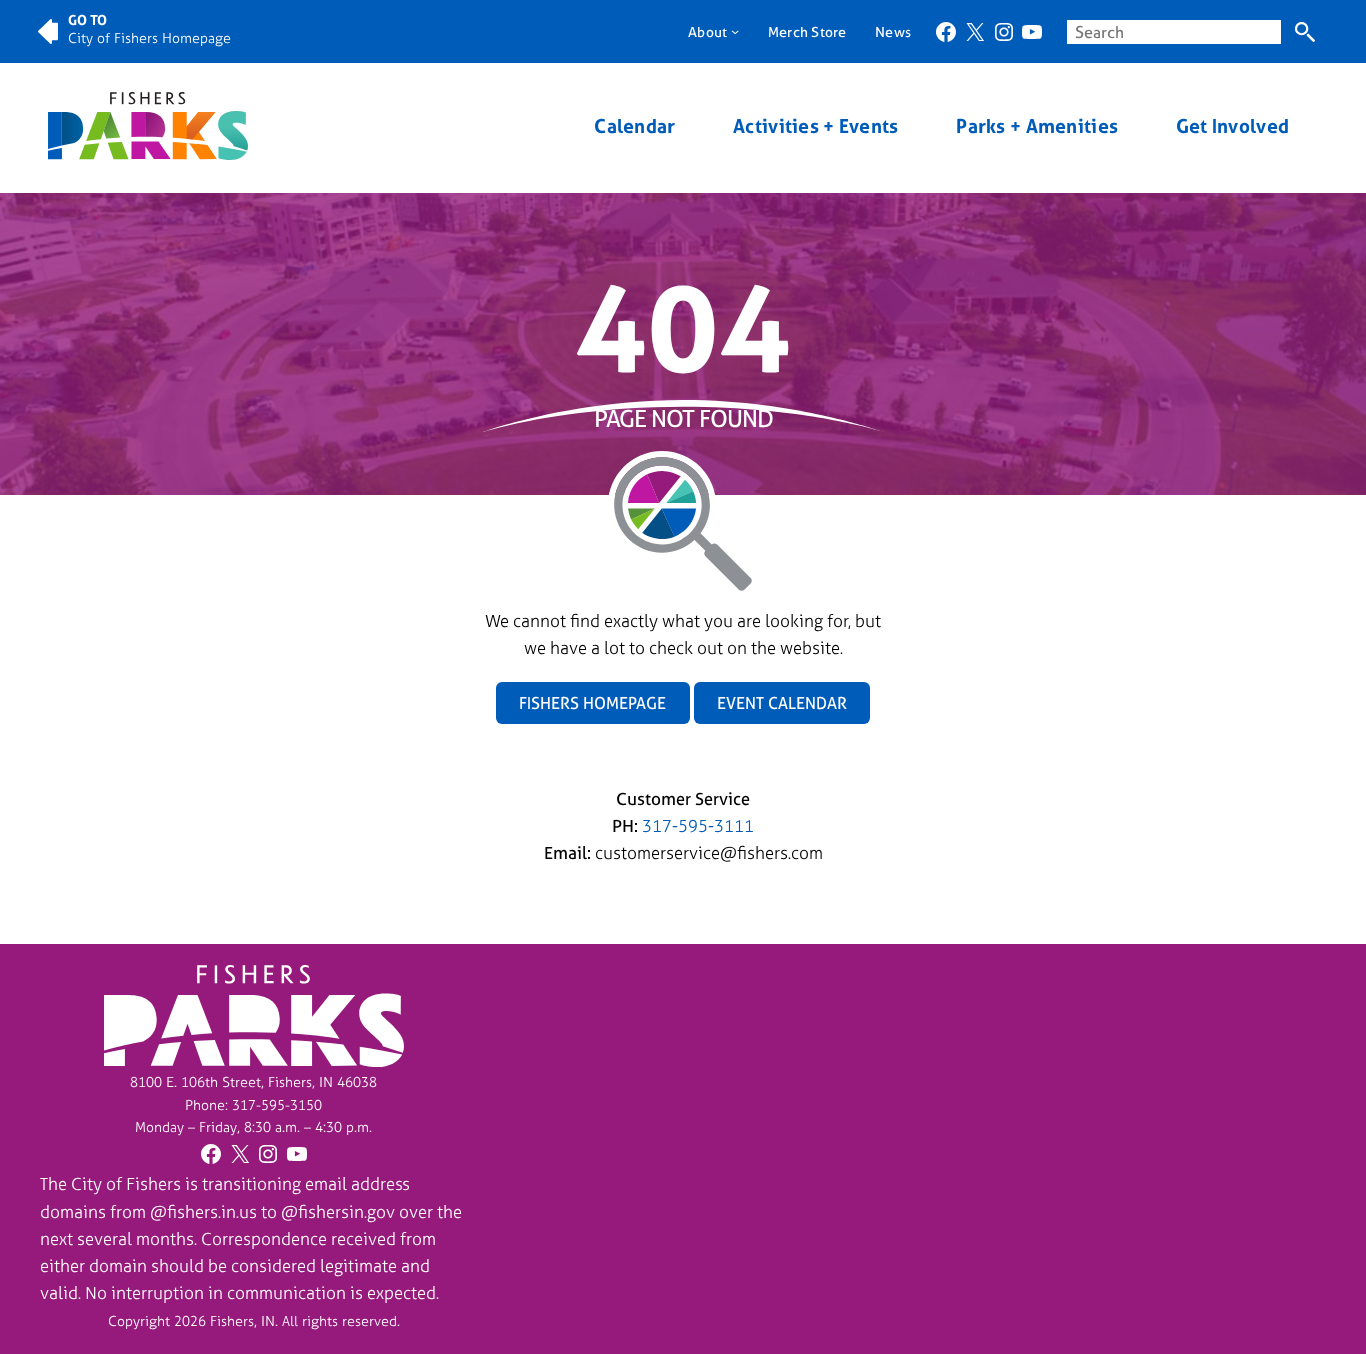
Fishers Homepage (592, 703)
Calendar (634, 126)
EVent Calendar (782, 703)
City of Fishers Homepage (149, 37)
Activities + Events (815, 126)
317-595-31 (269, 1104)
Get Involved (1232, 126)
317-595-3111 (698, 825)
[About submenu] (735, 31)
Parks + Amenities (1037, 126)
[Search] (1304, 32)
